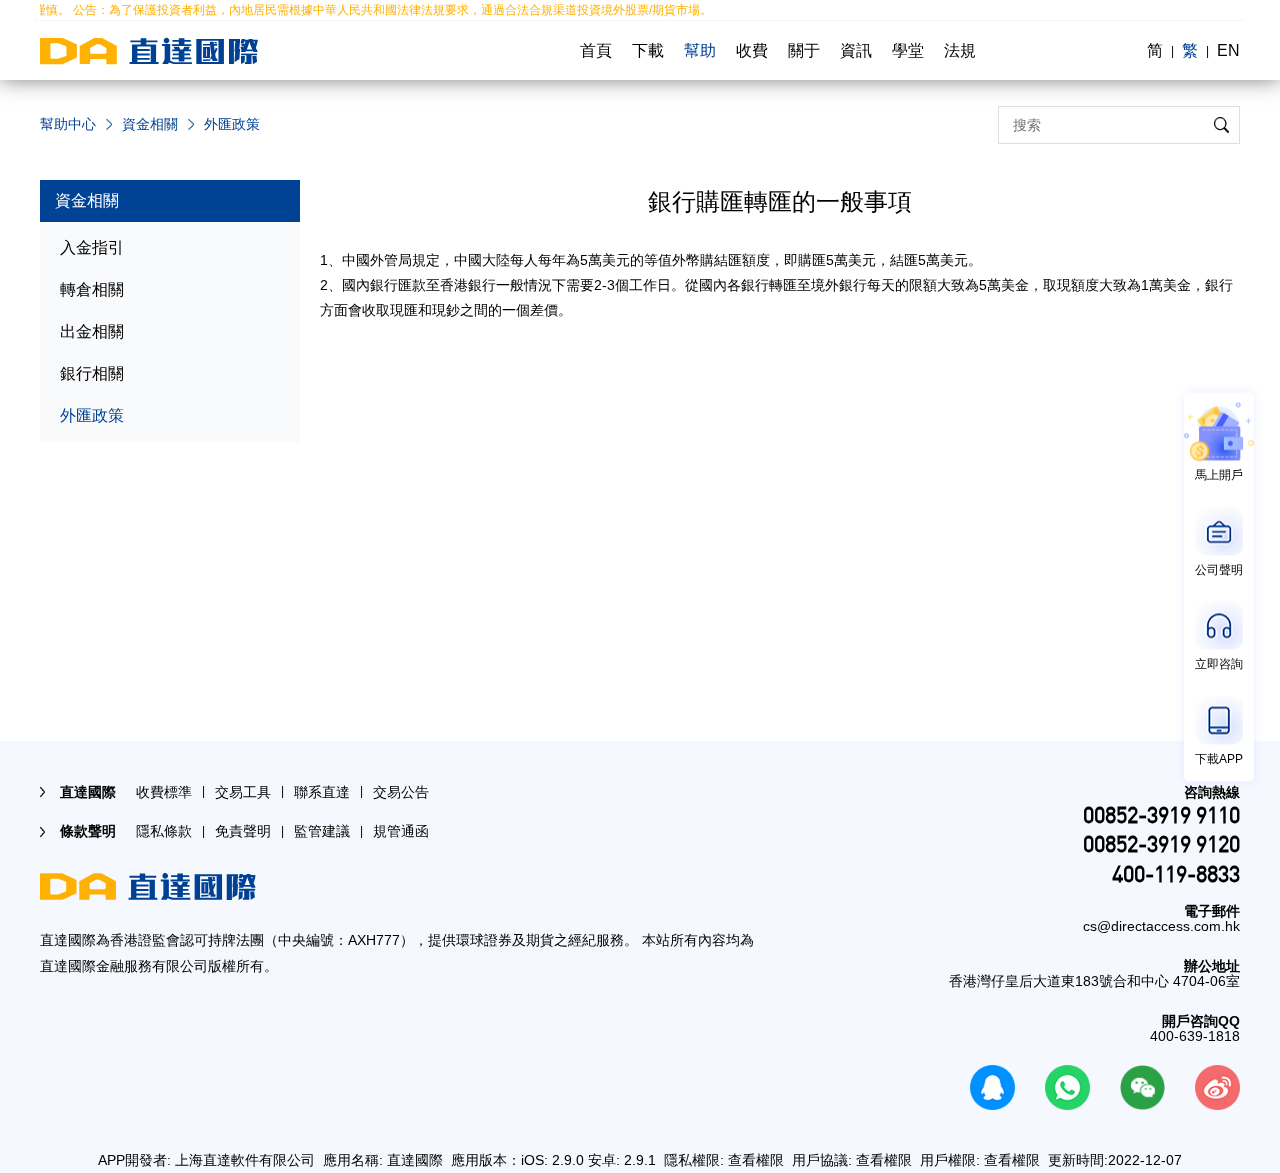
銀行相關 (92, 373)
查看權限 (756, 1160)
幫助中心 (68, 124)
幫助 (700, 50)
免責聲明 (243, 831)
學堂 (908, 50)
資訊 (856, 50)
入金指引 (92, 247)
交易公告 (401, 792)
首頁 (596, 50)
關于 (804, 50)
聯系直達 (322, 792)
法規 (960, 50)
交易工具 (243, 792)
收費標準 (164, 792)
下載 (648, 50)
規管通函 (401, 831)
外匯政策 (92, 415)
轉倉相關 (92, 289)
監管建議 (322, 831)
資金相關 (150, 124)
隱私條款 (164, 831)
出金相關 (92, 331)
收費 (752, 50)
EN (1228, 50)
